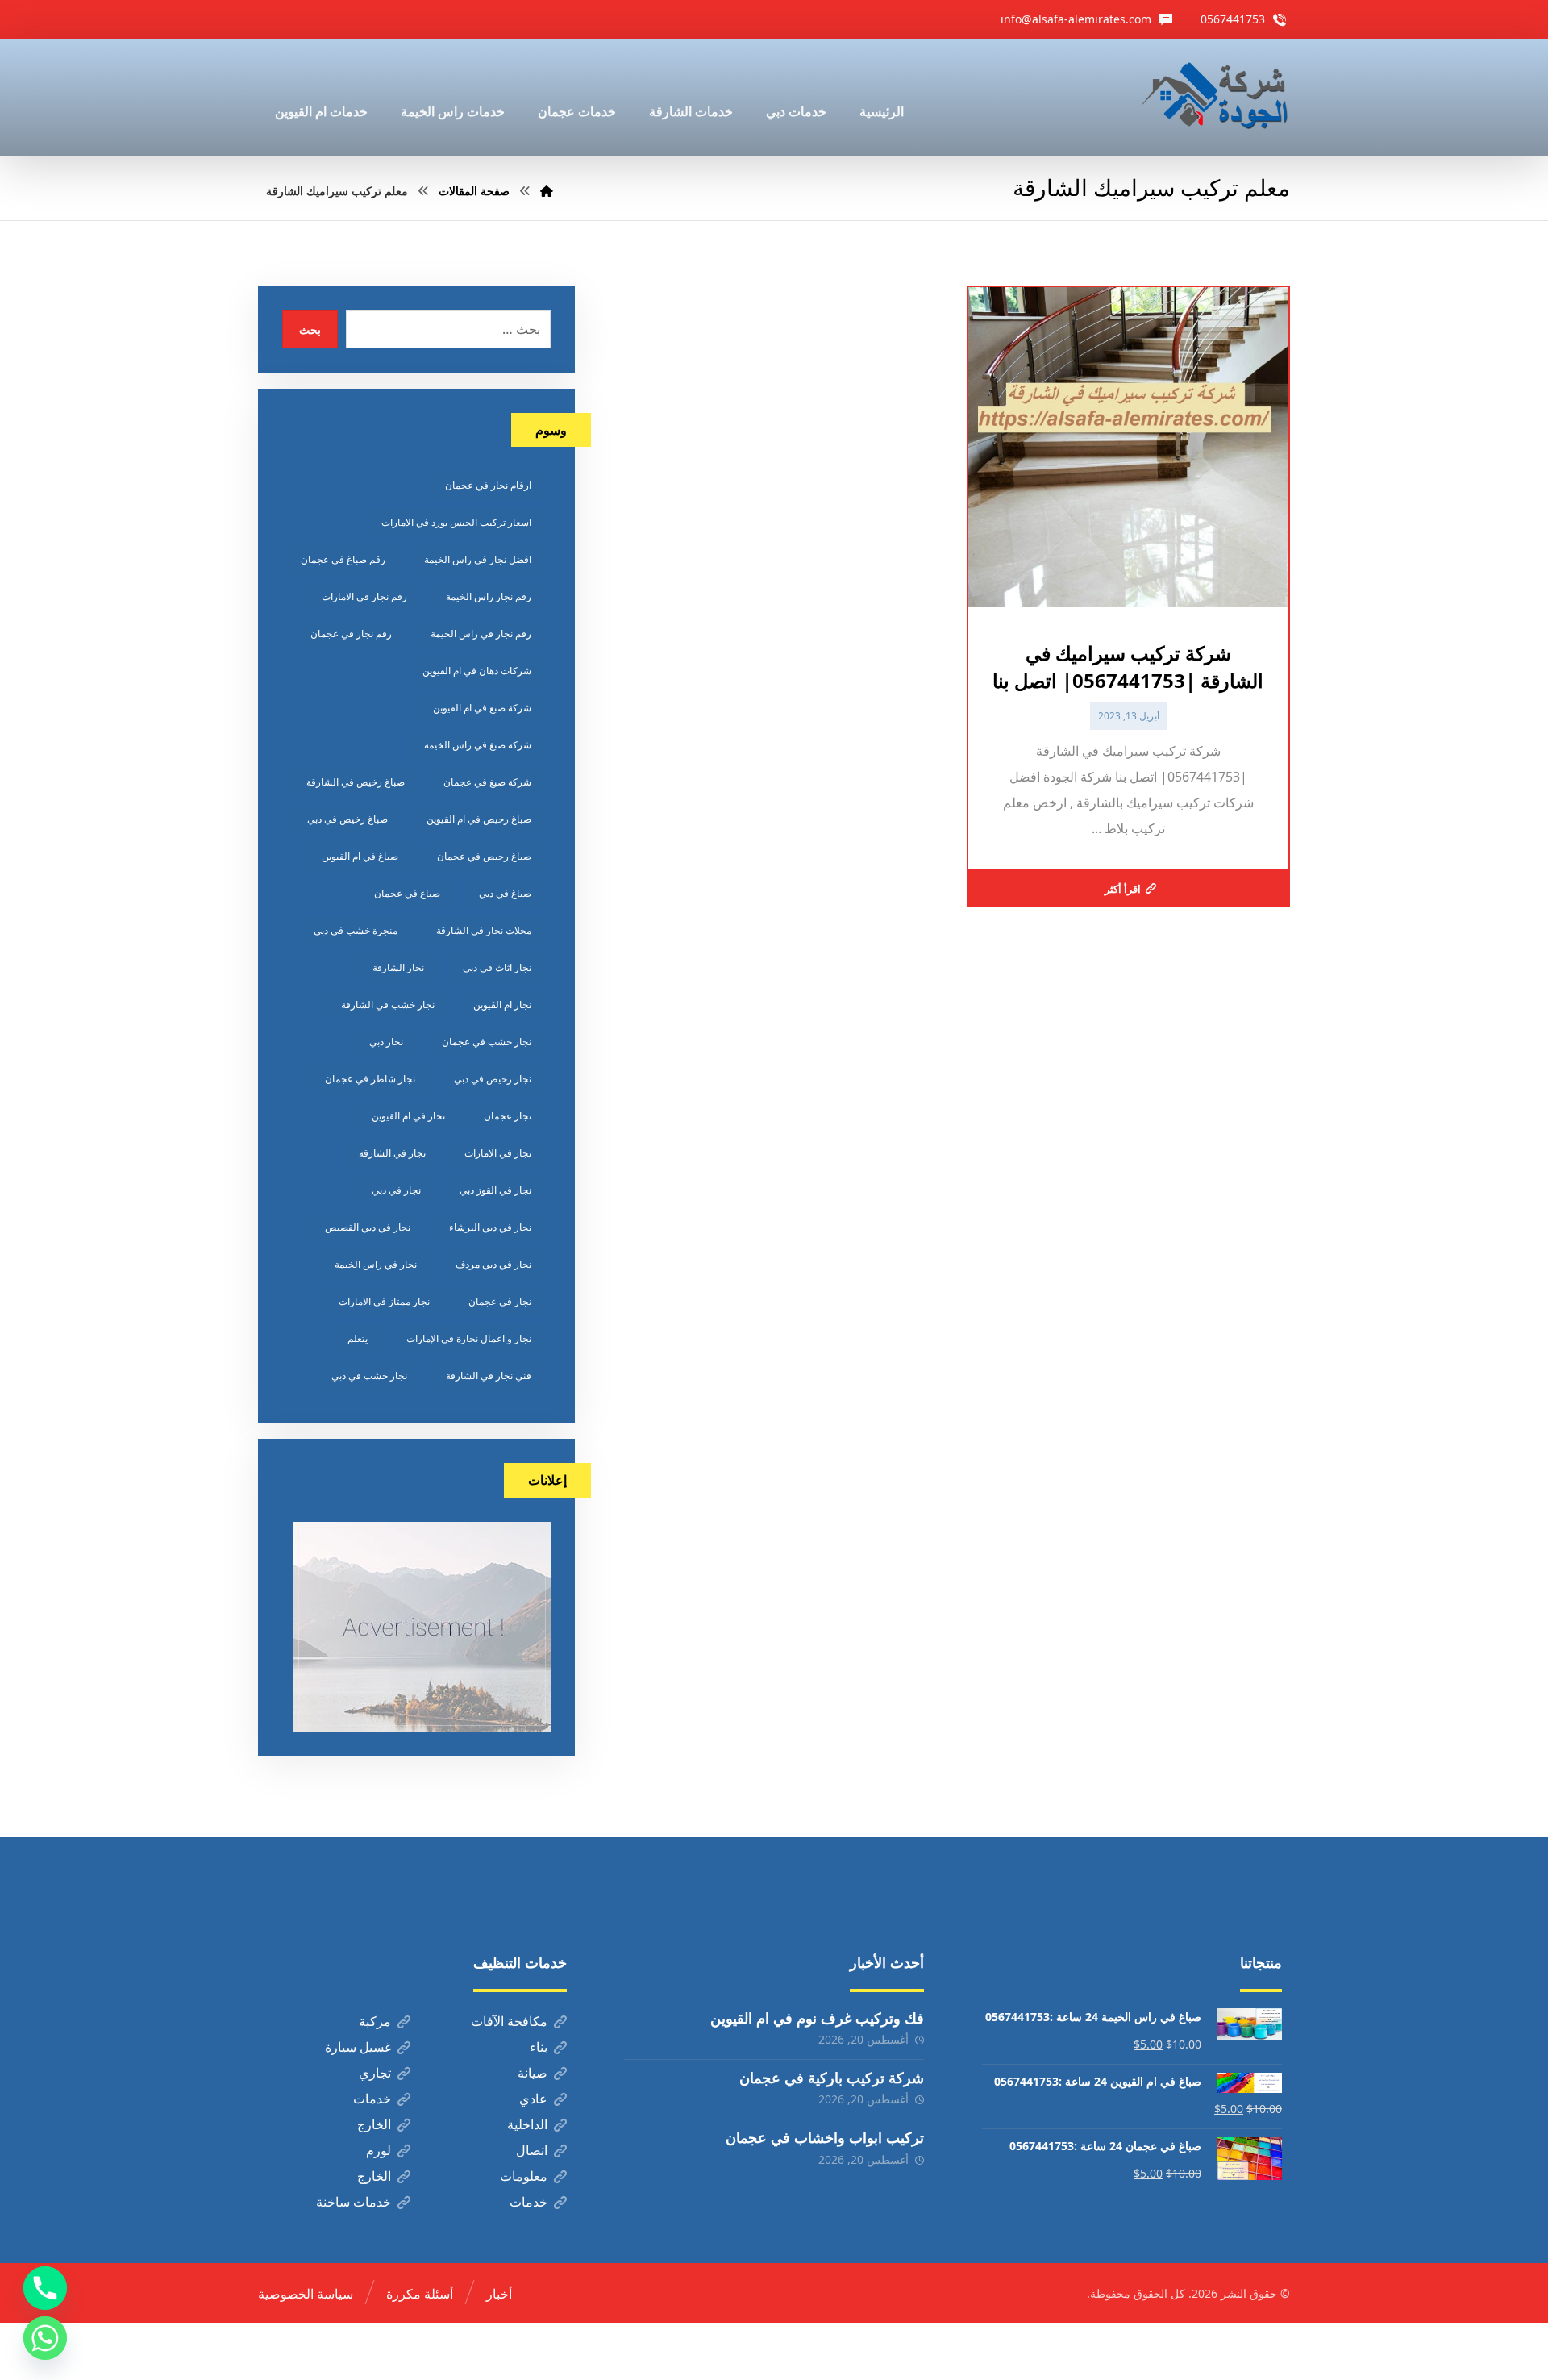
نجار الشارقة (398, 967)
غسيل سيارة (358, 2047)
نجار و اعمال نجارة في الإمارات (469, 1338)
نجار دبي (386, 1042)
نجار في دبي (396, 1190)
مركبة (375, 2021)
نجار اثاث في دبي (497, 967)
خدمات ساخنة (354, 2202)
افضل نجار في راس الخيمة (478, 559)
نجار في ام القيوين (408, 1116)
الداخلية (527, 2124)
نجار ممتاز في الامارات (384, 1301)
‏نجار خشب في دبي (369, 1375)
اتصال (532, 2150)
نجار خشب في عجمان (487, 1042)
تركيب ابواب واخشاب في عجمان (825, 2137)
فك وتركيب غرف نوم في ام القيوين (817, 2018)
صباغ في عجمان (407, 893)
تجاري (375, 2073)
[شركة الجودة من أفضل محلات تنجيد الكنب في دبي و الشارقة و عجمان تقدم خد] (1215, 97)
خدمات (372, 2099)
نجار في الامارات (498, 1153)
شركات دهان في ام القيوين (477, 671)
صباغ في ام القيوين (360, 856)
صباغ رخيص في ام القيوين (479, 819)
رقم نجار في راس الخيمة (481, 634)
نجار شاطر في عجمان (370, 1079)
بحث (310, 329)
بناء (539, 2047)
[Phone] (45, 2288)
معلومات (524, 2176)
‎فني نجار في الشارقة (489, 1375)
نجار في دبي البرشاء (490, 1227)
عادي (533, 2099)
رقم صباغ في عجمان (343, 559)
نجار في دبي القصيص (368, 1227)
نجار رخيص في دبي (493, 1079)
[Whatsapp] (45, 2338)
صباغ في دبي (505, 893)
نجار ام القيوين (502, 1005)
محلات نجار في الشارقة (484, 930)
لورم (379, 2150)
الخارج (374, 2124)
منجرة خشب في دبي (356, 930)
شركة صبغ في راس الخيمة (478, 745)
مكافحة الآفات (509, 2021)
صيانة (533, 2073)
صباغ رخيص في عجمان (484, 856)
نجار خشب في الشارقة (388, 1005)
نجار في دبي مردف (493, 1264)
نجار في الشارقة (392, 1153)
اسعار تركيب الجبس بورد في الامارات (456, 522)
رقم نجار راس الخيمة (489, 596)
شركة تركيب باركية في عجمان (832, 2078)
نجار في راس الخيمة (376, 1264)
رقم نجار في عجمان (351, 634)
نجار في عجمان (500, 1301)
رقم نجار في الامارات (364, 596)
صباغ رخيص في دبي (347, 819)
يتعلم (358, 1338)
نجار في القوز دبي (495, 1190)
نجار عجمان (508, 1116)
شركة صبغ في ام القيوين (482, 708)
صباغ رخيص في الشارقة (356, 782)
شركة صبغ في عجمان (487, 782)
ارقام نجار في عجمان (488, 485)
